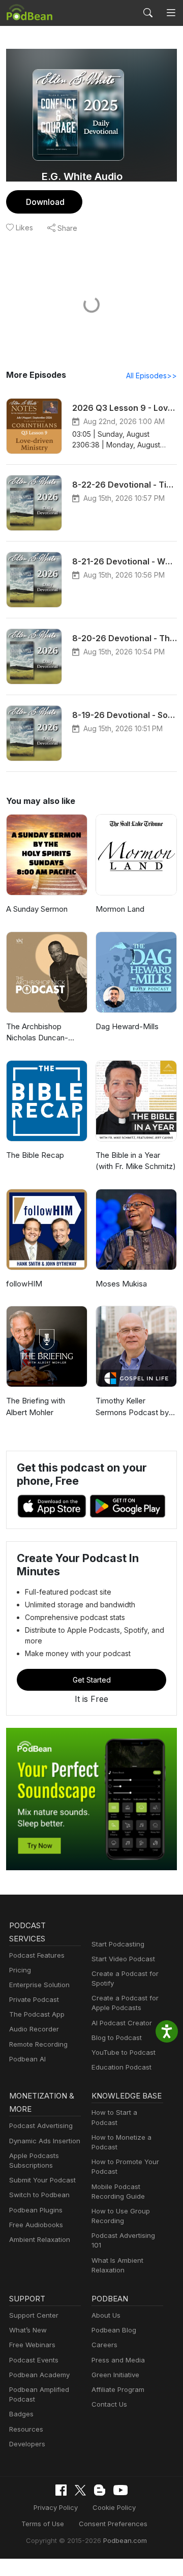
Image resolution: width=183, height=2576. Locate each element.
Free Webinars (32, 2345)
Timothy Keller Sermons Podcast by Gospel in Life (132, 1407)
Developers (27, 2444)
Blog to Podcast (117, 2038)
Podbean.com (125, 2540)
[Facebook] (61, 2490)
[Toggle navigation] (171, 13)
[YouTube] (120, 2490)
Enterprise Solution (39, 1985)
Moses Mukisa (121, 1284)
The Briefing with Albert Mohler (36, 1406)
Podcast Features (37, 1955)
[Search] (148, 13)
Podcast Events (34, 2360)
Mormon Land (120, 909)
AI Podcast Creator (122, 2023)
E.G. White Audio (82, 176)
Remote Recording (38, 2044)
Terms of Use (43, 2524)
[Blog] (100, 2490)
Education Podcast (121, 2067)
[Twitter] (80, 2490)
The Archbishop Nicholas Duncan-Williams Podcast (37, 1033)
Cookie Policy (114, 2507)
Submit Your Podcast (42, 2180)
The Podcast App (37, 2014)
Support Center (34, 2315)
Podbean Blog (114, 2330)
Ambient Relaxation (40, 2239)
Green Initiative (115, 2375)
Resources (26, 2429)
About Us (106, 2315)
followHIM (24, 1284)
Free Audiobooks (36, 2225)
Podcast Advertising (41, 2125)
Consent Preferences (113, 2524)
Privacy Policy (56, 2507)
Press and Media (118, 2360)
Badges (21, 2414)
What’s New (28, 2330)
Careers (104, 2345)
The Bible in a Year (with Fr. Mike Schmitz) (136, 1161)
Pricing (20, 1970)
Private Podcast (34, 1999)
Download (45, 202)
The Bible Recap (35, 1155)
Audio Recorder (34, 2029)
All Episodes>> (151, 376)
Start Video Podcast (123, 1959)
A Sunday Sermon (37, 909)
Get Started (92, 1680)
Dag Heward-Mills (127, 1026)
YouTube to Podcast (124, 2052)
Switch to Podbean (39, 2195)
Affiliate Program (118, 2389)
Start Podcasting (118, 1944)
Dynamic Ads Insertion (45, 2141)
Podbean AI (27, 2059)
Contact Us (109, 2404)
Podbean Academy (39, 2375)
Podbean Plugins (36, 2210)
